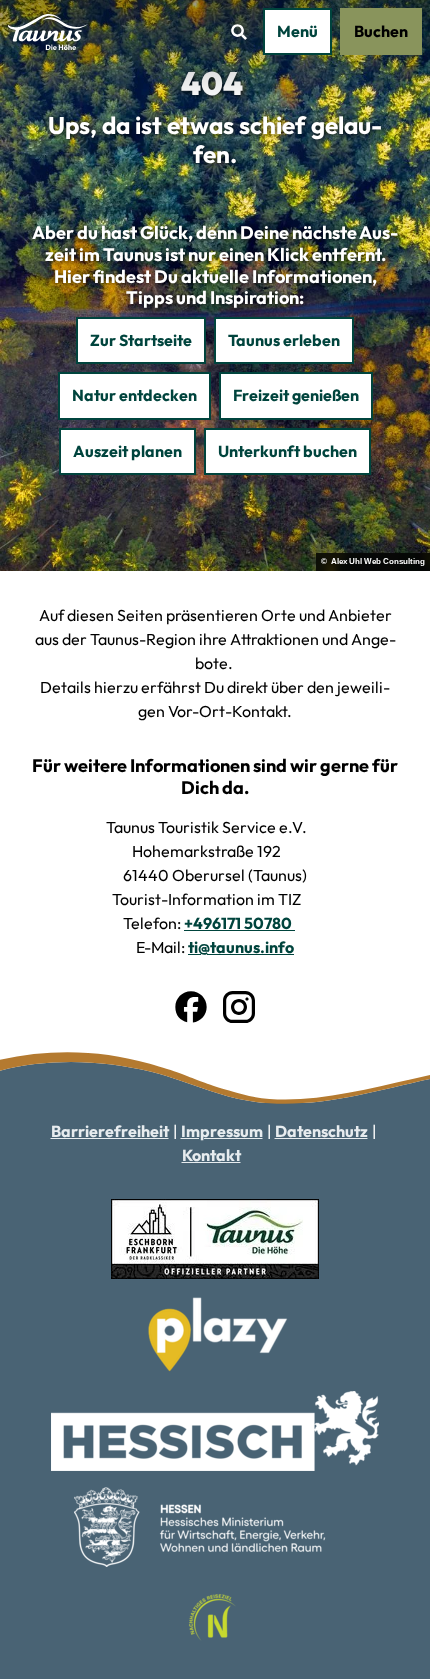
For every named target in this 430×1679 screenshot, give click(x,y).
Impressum (222, 1131)
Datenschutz (321, 1131)
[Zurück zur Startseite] (48, 32)
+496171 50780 (239, 923)
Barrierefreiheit (110, 1131)
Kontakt (211, 1155)
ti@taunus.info (241, 947)
